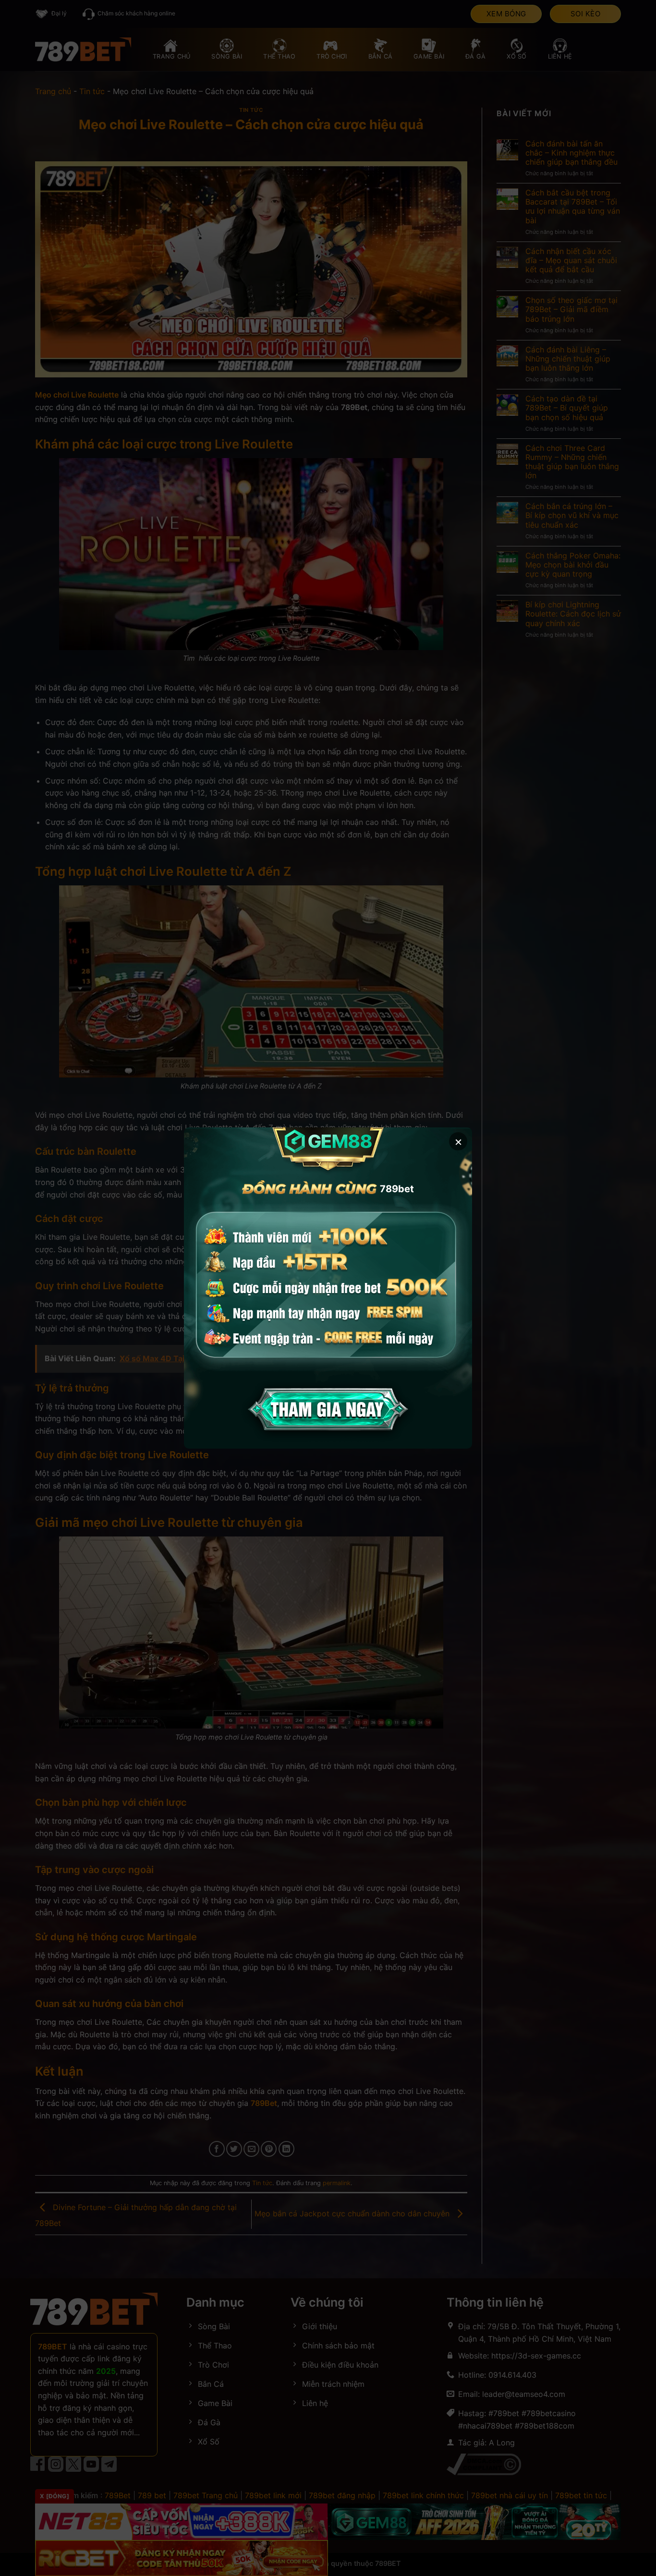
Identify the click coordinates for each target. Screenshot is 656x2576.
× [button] (458, 1141)
